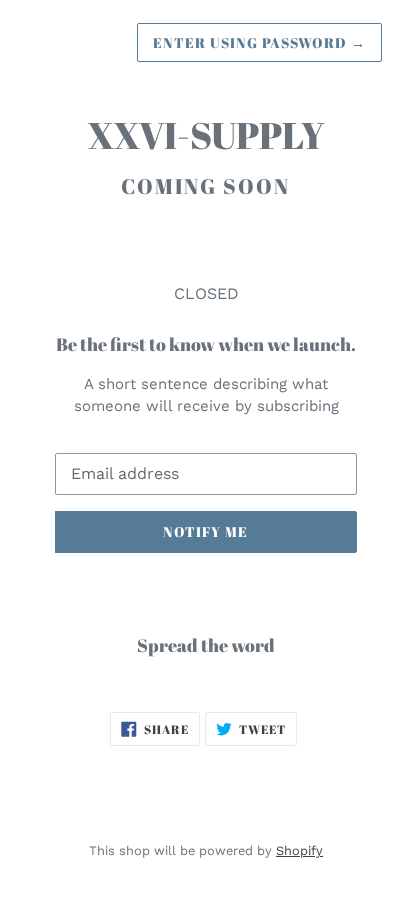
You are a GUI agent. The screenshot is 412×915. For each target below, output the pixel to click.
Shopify (299, 850)
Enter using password (259, 42)
